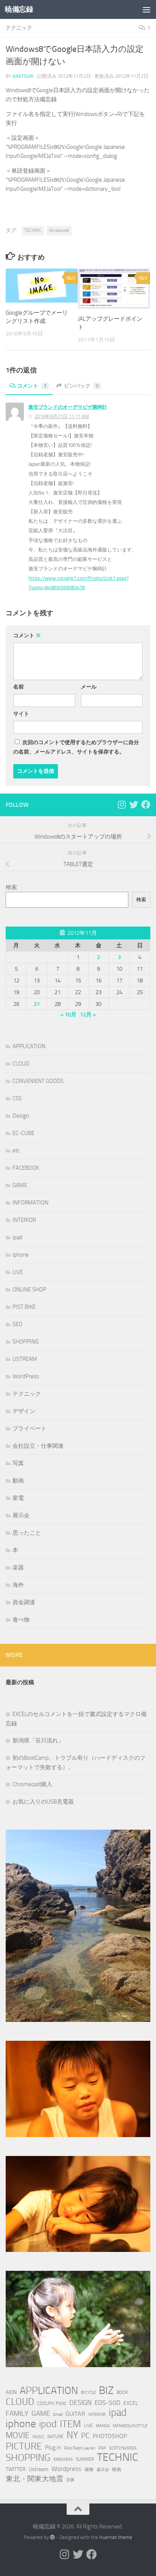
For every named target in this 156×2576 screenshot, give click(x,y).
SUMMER (85, 2459)
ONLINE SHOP (29, 1290)
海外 (18, 1585)
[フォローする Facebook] (146, 805)
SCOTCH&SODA (123, 2448)
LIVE (18, 1272)
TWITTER (16, 2469)
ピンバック (81, 386)
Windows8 (59, 230)
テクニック (19, 28)
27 (37, 1004)
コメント (32, 386)
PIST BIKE (24, 1307)
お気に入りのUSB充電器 (43, 1802)
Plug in (53, 2448)
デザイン (24, 1411)
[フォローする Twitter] (134, 805)
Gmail (58, 2415)
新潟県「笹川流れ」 (38, 1740)
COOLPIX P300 (52, 2403)
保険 (89, 2469)
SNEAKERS (63, 2459)
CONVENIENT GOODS (38, 1081)
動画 (18, 1481)
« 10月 (68, 1015)
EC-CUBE (23, 1133)
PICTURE (24, 2446)
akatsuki (23, 76)
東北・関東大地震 (34, 2479)
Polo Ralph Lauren (80, 2448)
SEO (17, 1324)
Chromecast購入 (32, 1784)
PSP (102, 2448)
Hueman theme (116, 2537)
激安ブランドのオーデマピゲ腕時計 (68, 407)
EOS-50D (108, 2403)
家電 (18, 1498)
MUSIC (38, 2437)
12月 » (88, 1015)
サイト (21, 714)
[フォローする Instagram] (122, 805)
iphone (21, 1255)
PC (85, 2436)
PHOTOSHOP (110, 2436)
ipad (17, 1237)
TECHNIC (33, 230)
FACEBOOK (26, 1168)
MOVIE (18, 2435)
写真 (18, 1463)
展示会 (21, 1515)
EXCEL (131, 2403)
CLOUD (21, 1064)
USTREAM (25, 1359)
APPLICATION (29, 1046)
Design (21, 1116)
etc (16, 1151)
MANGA (103, 2426)
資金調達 (24, 1602)
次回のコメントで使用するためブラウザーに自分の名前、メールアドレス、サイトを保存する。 (76, 747)
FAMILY (17, 2413)
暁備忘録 (19, 9)
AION (11, 2392)
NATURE (55, 2436)
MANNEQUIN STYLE (130, 2426)
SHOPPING (26, 1342)
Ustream (39, 2469)
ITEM (70, 2424)
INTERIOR (24, 1220)
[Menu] (147, 9)
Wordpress (66, 2469)
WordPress (26, 1376)
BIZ (106, 2391)
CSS (17, 1098)
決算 (70, 2480)
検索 (11, 887)
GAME (20, 1185)
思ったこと (27, 1533)
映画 (117, 2469)
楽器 (18, 1568)
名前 (19, 687)
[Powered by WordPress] (52, 2537)
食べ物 (21, 1620)
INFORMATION (30, 1203)
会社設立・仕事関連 (38, 1446)
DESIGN (80, 2403)
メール (89, 687)
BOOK (122, 2392)
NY (72, 2435)
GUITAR (75, 2414)
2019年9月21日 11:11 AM (62, 416)
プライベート (30, 1429)
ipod (48, 2424)
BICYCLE (88, 2393)
